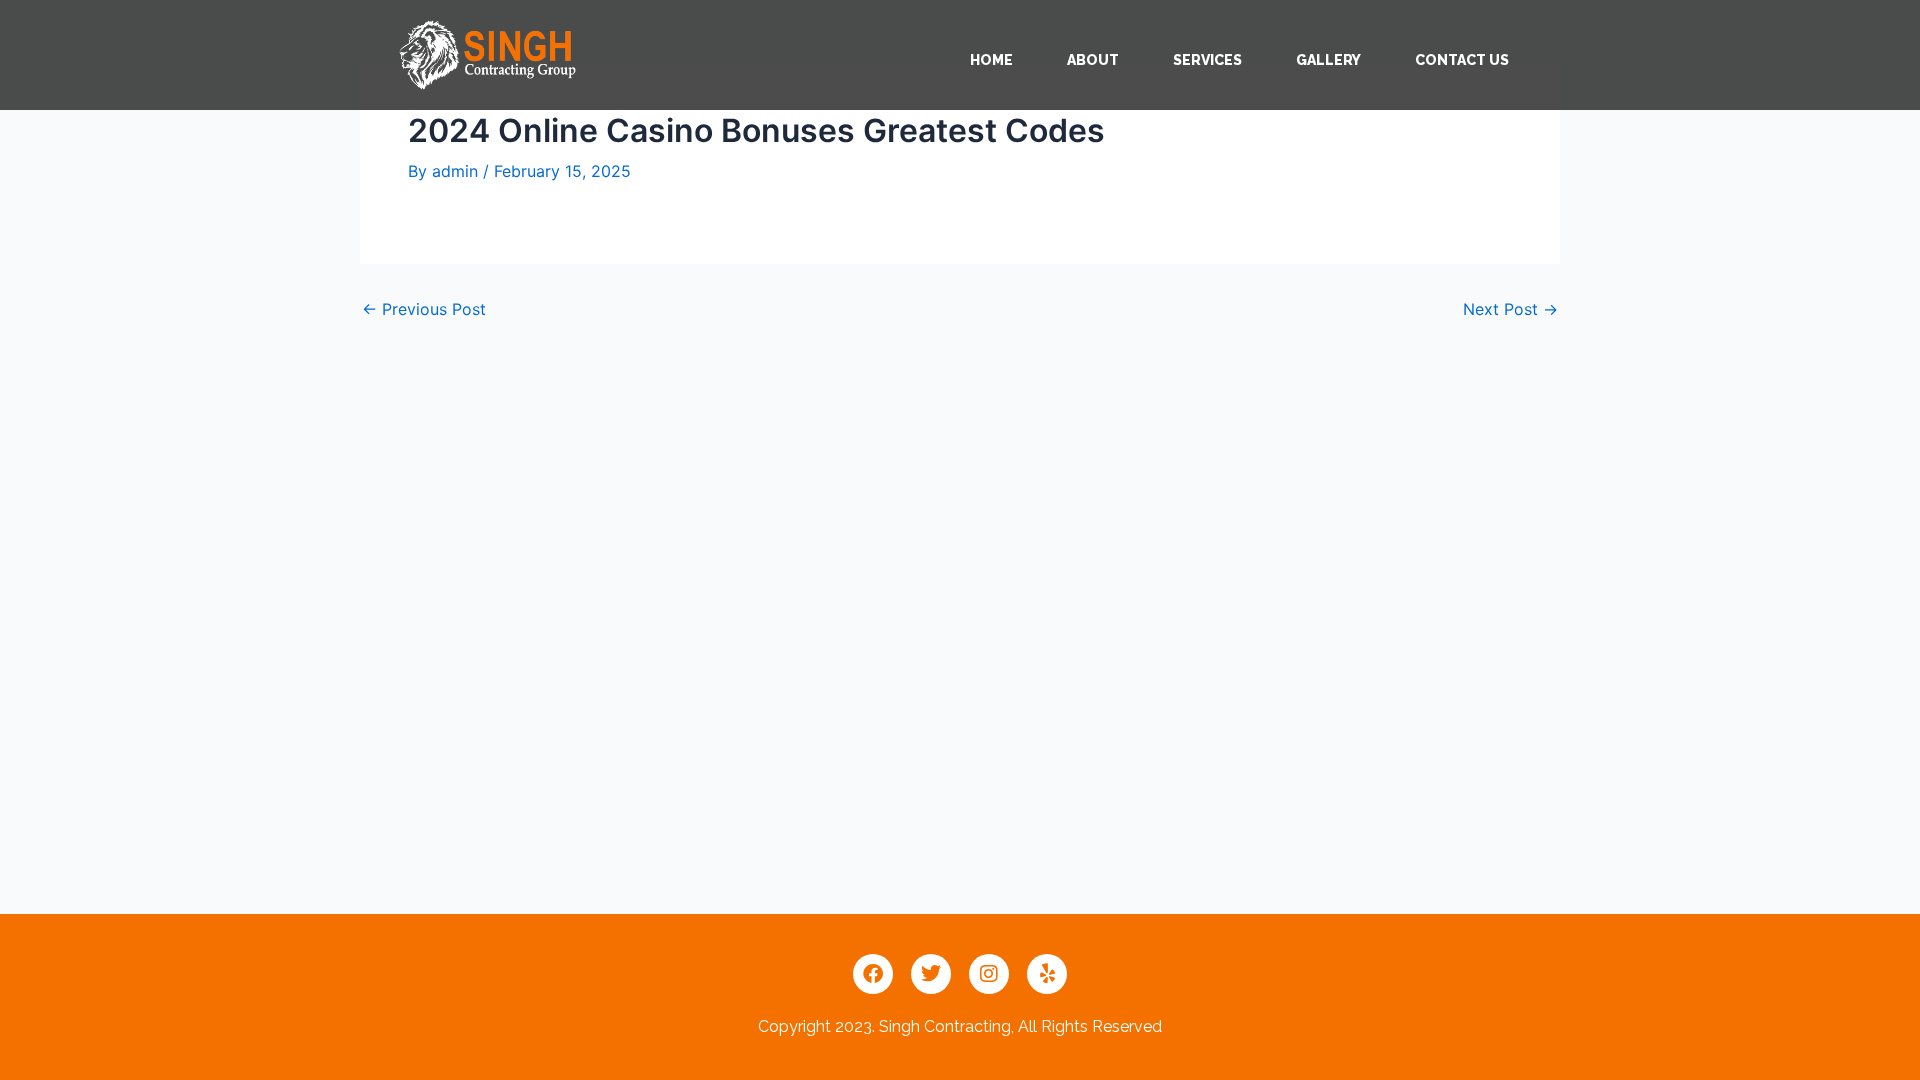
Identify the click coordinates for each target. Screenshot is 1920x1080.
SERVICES (1207, 60)
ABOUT (1093, 60)
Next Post (1510, 309)
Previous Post (424, 309)
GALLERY (1328, 60)
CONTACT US (1462, 60)
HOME (991, 60)
